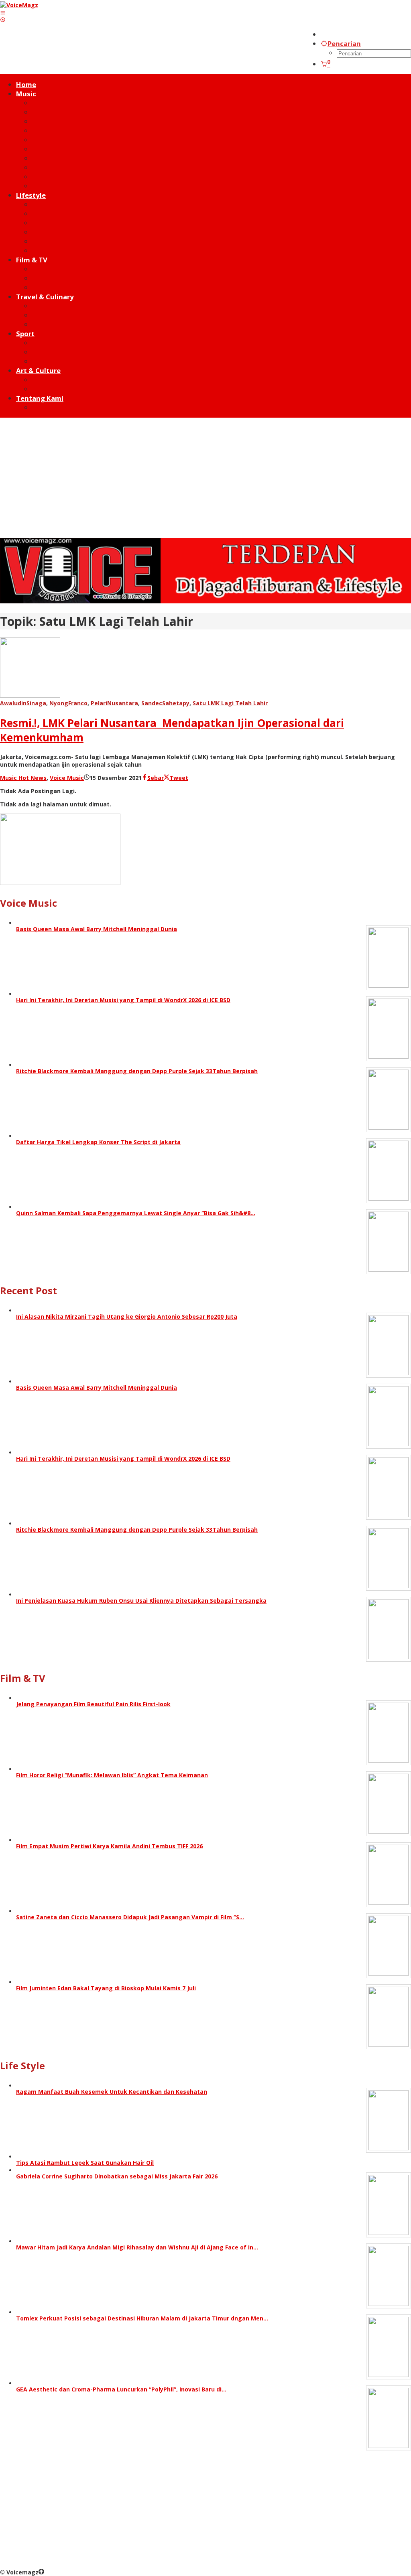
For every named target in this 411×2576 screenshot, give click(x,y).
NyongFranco (68, 703)
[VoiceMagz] (19, 5)
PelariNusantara (114, 703)
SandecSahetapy (165, 703)
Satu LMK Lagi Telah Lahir (230, 703)
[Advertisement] (205, 478)
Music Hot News (23, 778)
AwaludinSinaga (23, 703)
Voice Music (67, 778)
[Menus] (3, 13)
